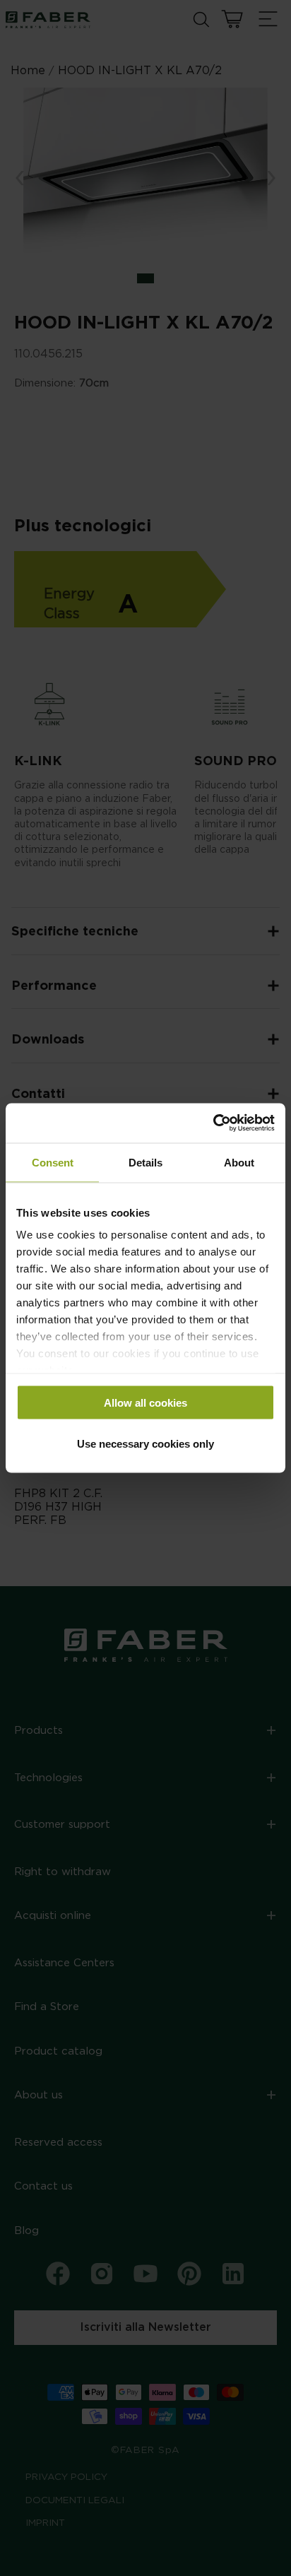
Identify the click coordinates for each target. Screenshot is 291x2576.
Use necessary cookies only (145, 1444)
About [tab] (239, 1162)
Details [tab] (145, 1162)
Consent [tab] (53, 1162)
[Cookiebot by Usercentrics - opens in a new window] (213, 1123)
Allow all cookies (145, 1402)
